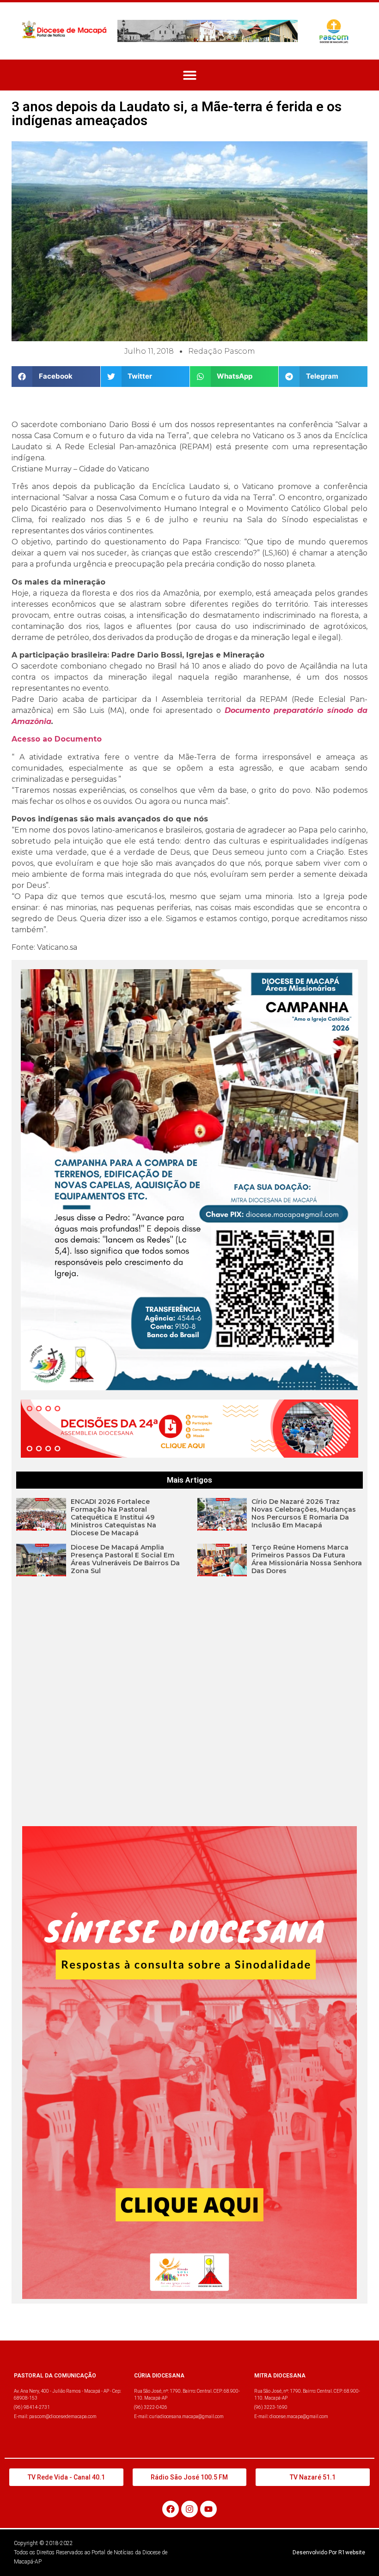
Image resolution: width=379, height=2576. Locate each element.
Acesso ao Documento (57, 739)
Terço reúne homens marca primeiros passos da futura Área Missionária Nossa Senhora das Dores (307, 1559)
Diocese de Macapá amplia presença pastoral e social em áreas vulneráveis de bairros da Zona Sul (125, 1559)
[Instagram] (189, 2509)
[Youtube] (208, 2509)
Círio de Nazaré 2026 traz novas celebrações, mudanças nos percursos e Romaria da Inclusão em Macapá (304, 1513)
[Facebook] (171, 2509)
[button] (190, 75)
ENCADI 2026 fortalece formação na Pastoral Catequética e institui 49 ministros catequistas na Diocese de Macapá (113, 1517)
